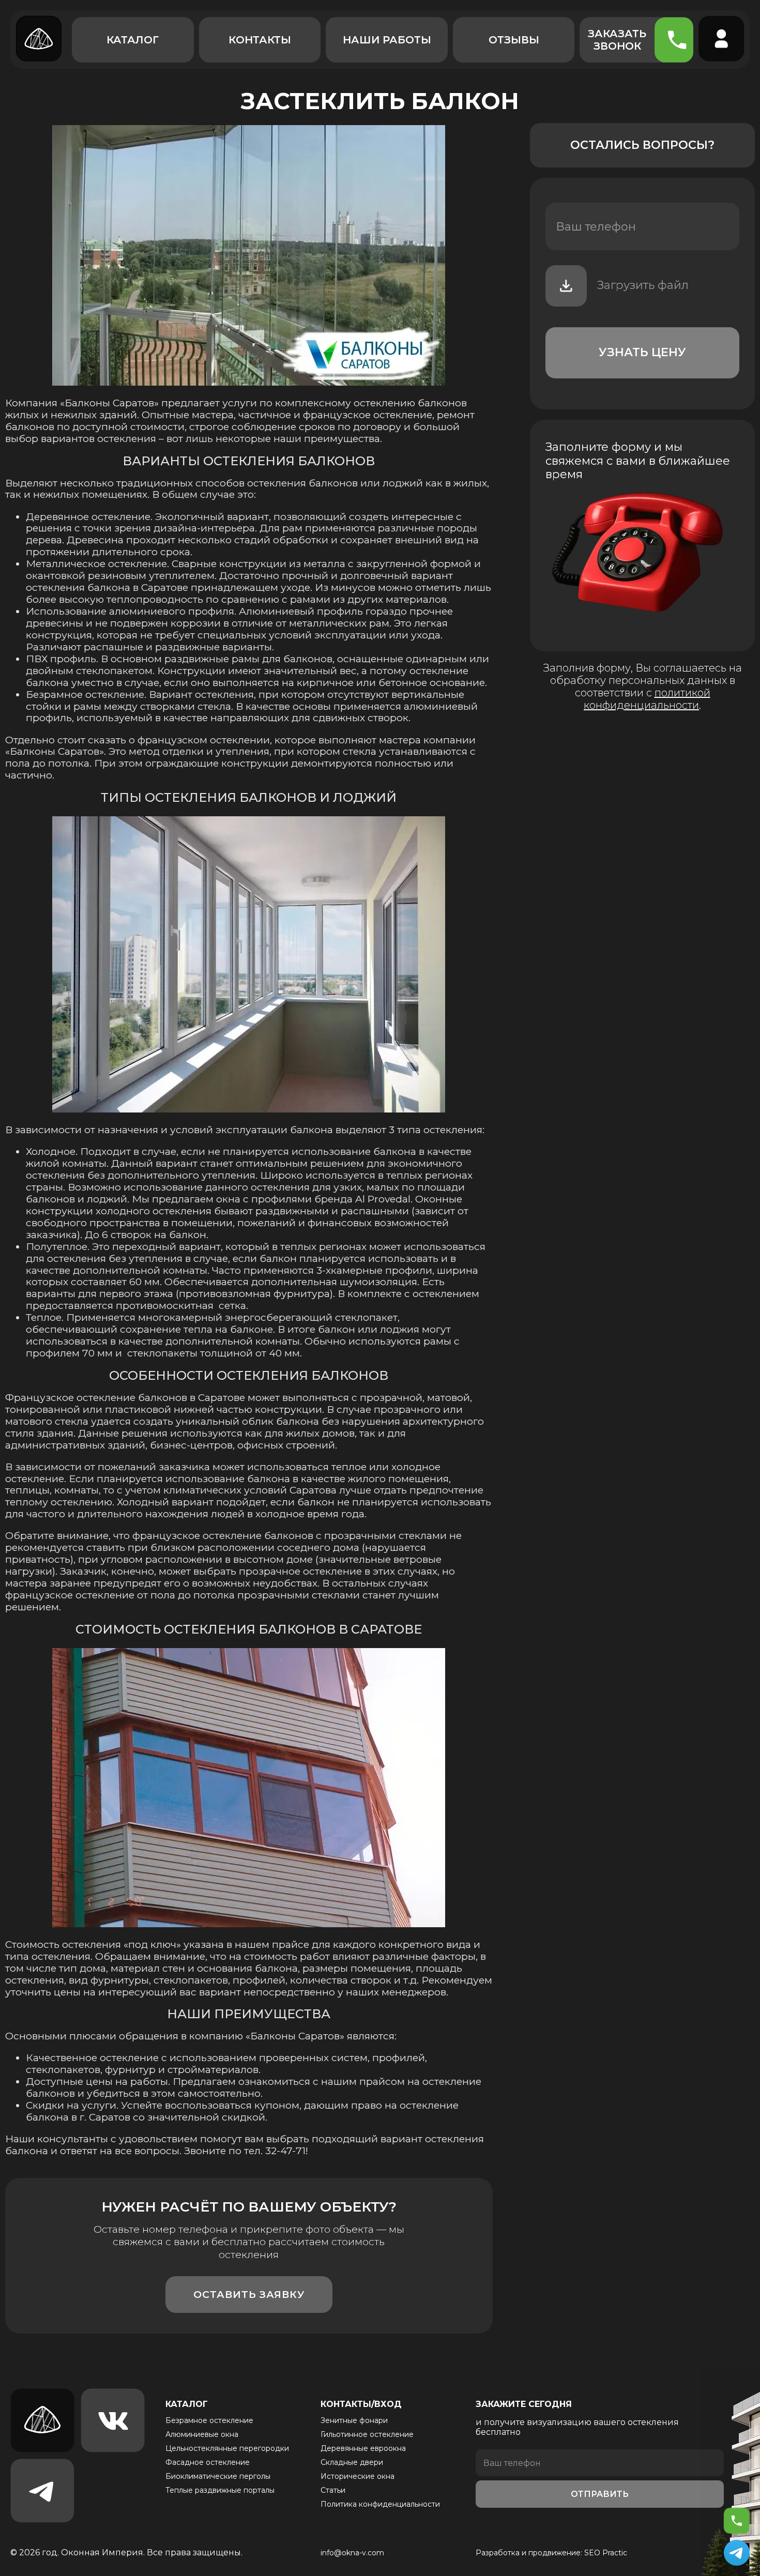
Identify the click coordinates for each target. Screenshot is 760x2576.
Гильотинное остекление (367, 2434)
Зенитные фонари (354, 2420)
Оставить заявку (249, 2295)
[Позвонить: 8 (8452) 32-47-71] (737, 2521)
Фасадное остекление (208, 2462)
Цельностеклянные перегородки (227, 2448)
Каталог (133, 40)
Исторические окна (358, 2476)
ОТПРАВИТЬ (600, 2494)
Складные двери (352, 2462)
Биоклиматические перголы (218, 2476)
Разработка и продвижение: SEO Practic (551, 2553)
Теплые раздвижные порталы (220, 2490)
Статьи (333, 2490)
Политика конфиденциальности (380, 2504)
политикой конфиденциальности (647, 699)
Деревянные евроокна (363, 2448)
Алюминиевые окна (202, 2434)
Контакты (260, 40)
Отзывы (514, 40)
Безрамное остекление (209, 2420)
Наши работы (387, 40)
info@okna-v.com (352, 2553)
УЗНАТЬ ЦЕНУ (642, 352)
